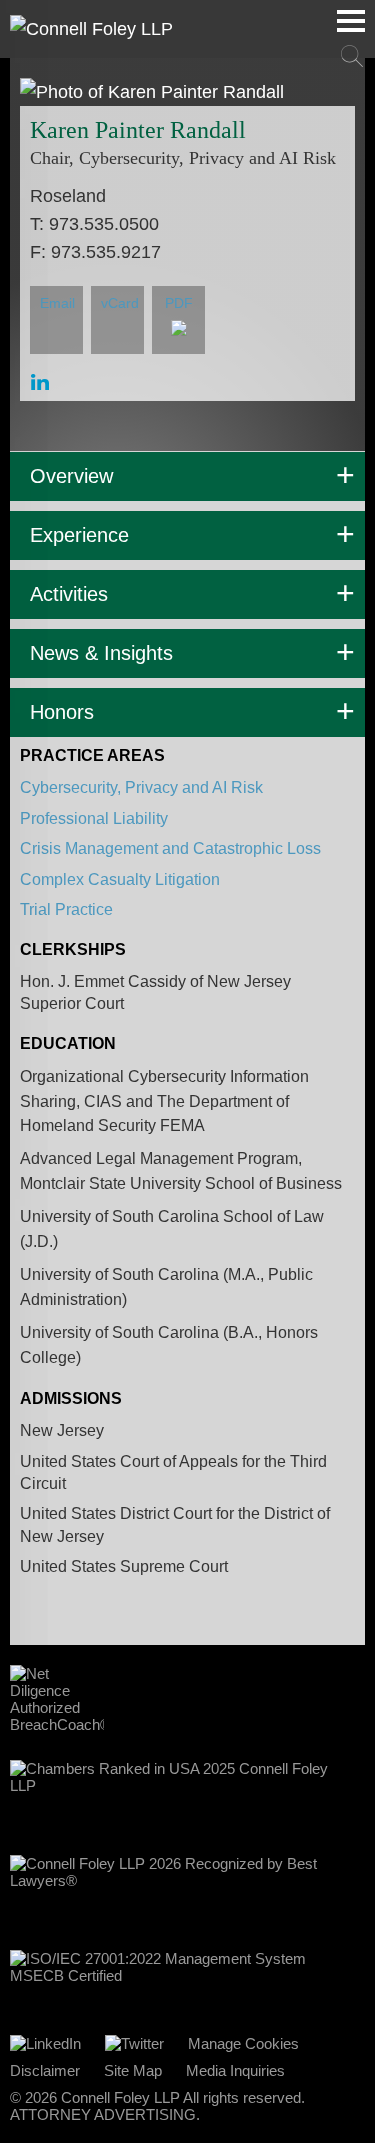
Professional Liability (94, 818)
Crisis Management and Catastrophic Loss (170, 848)
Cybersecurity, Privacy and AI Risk (141, 787)
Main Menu (351, 21)
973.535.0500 (104, 224)
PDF (179, 303)
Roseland (68, 196)
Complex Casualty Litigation (120, 879)
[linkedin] (40, 382)
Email (57, 303)
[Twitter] (134, 2043)
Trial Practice (66, 909)
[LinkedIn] (45, 2043)
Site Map (133, 2070)
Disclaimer (45, 2070)
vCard (120, 303)
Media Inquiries (235, 2070)
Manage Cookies (243, 2043)
